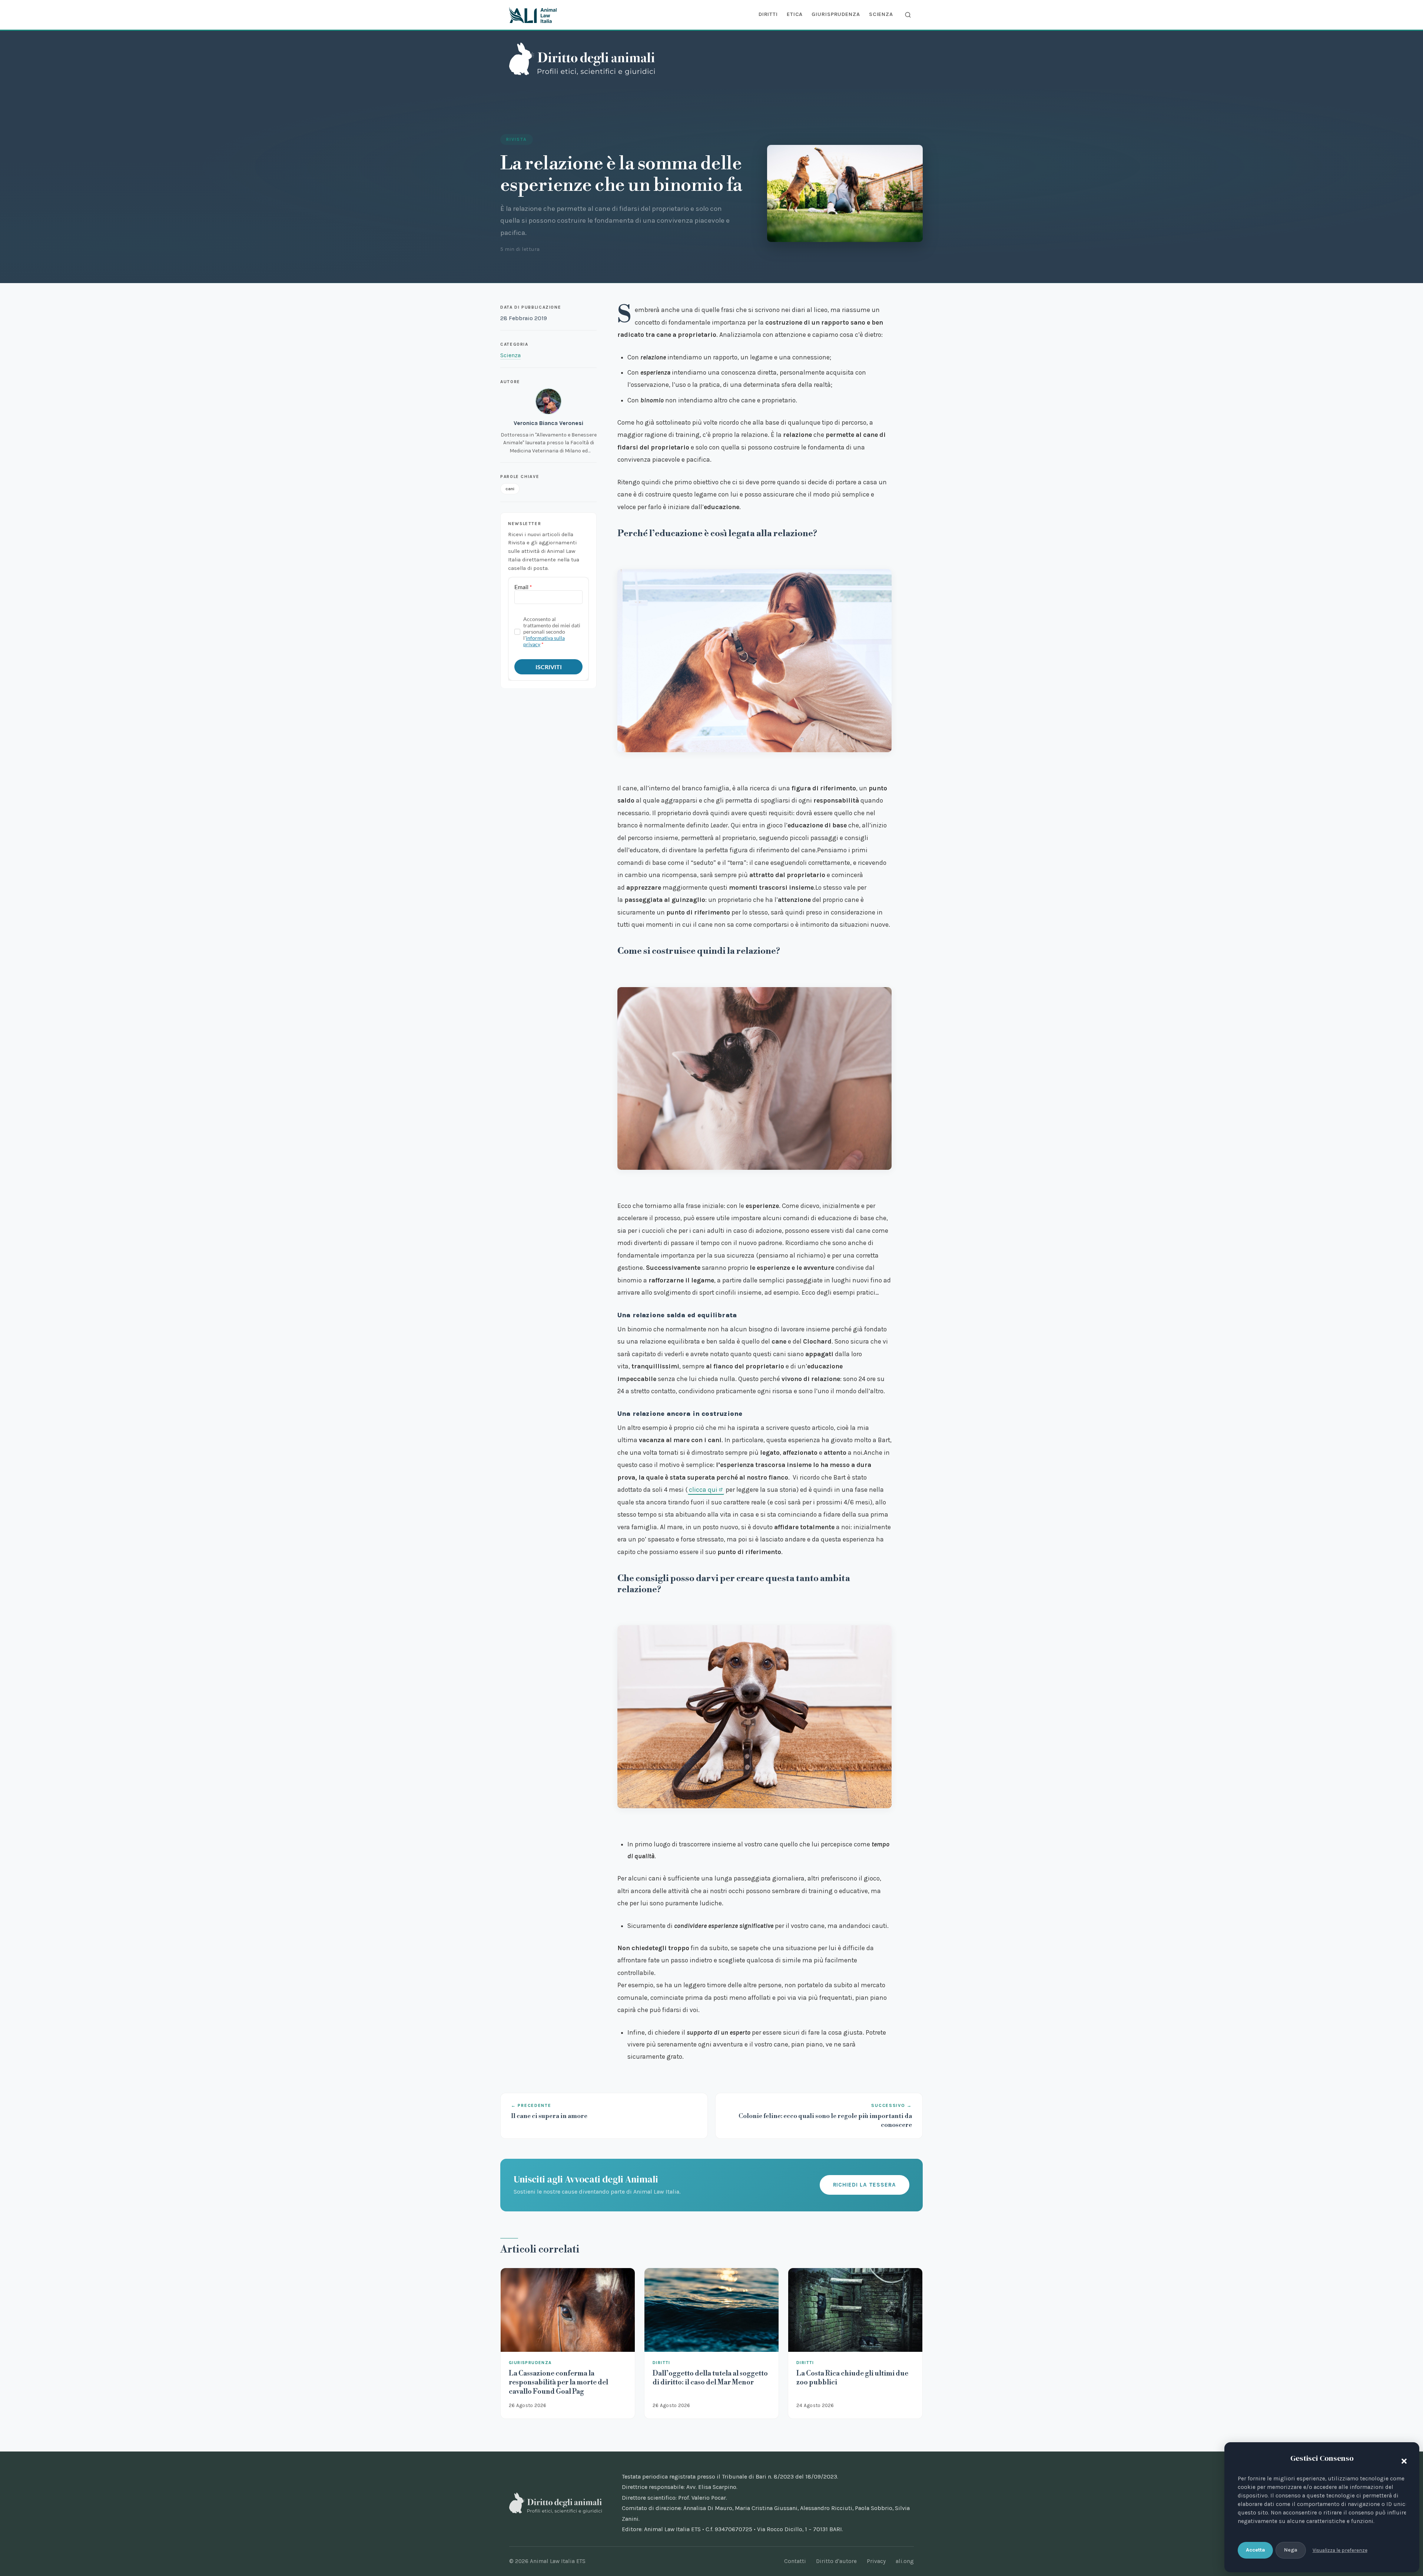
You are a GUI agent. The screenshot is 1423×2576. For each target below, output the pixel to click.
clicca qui (703, 1490)
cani (510, 489)
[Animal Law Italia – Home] (533, 15)
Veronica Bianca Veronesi (548, 423)
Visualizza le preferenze (1340, 2550)
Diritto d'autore (836, 2561)
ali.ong (905, 2561)
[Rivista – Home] (582, 59)
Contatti (795, 2561)
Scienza (881, 14)
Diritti (768, 14)
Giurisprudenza (836, 14)
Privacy (876, 2561)
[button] (1402, 2460)
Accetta (1256, 2550)
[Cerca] (908, 15)
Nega (1291, 2550)
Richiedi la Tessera (865, 2185)
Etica (795, 14)
